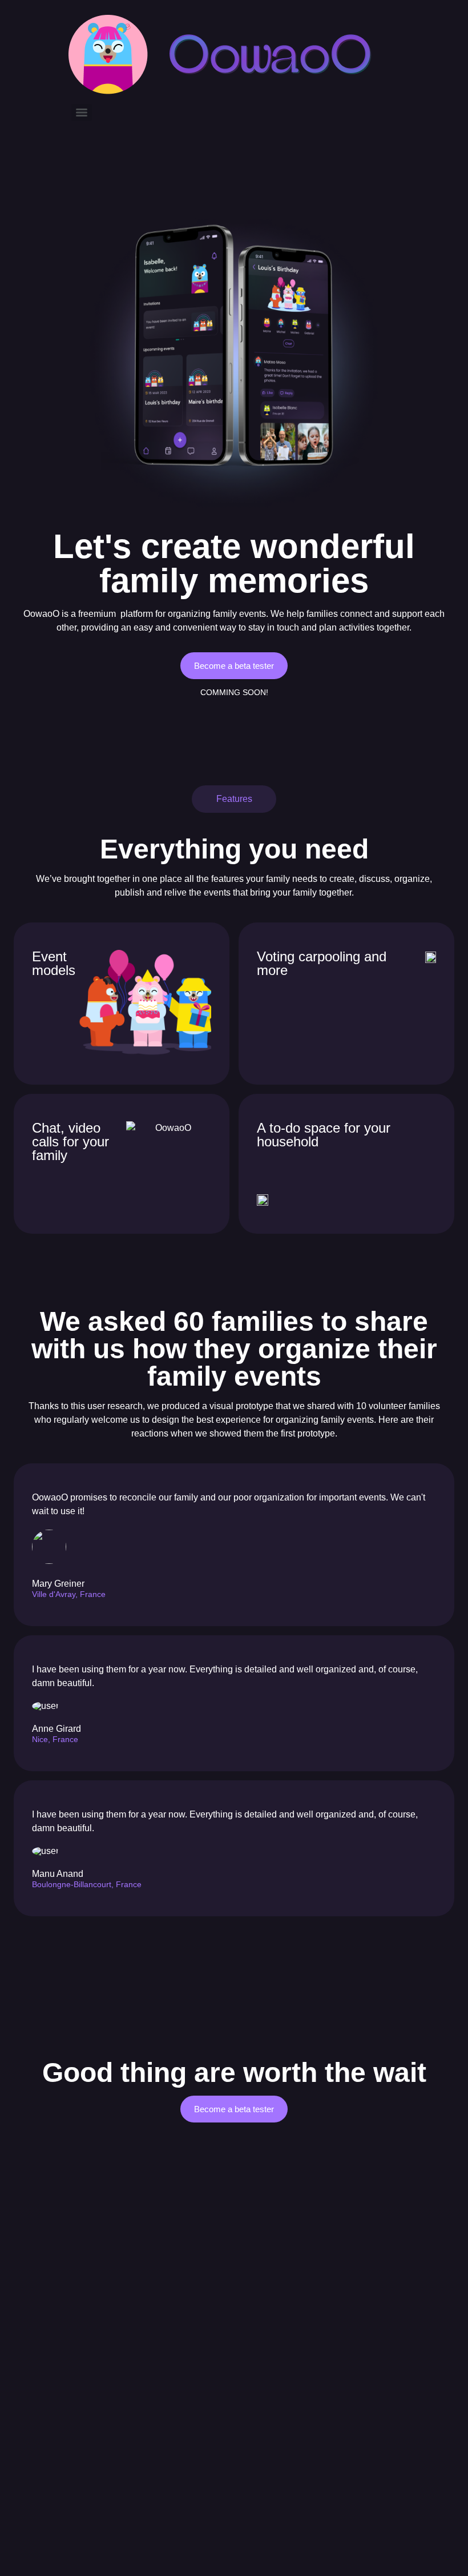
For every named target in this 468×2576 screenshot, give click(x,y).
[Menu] (82, 113)
